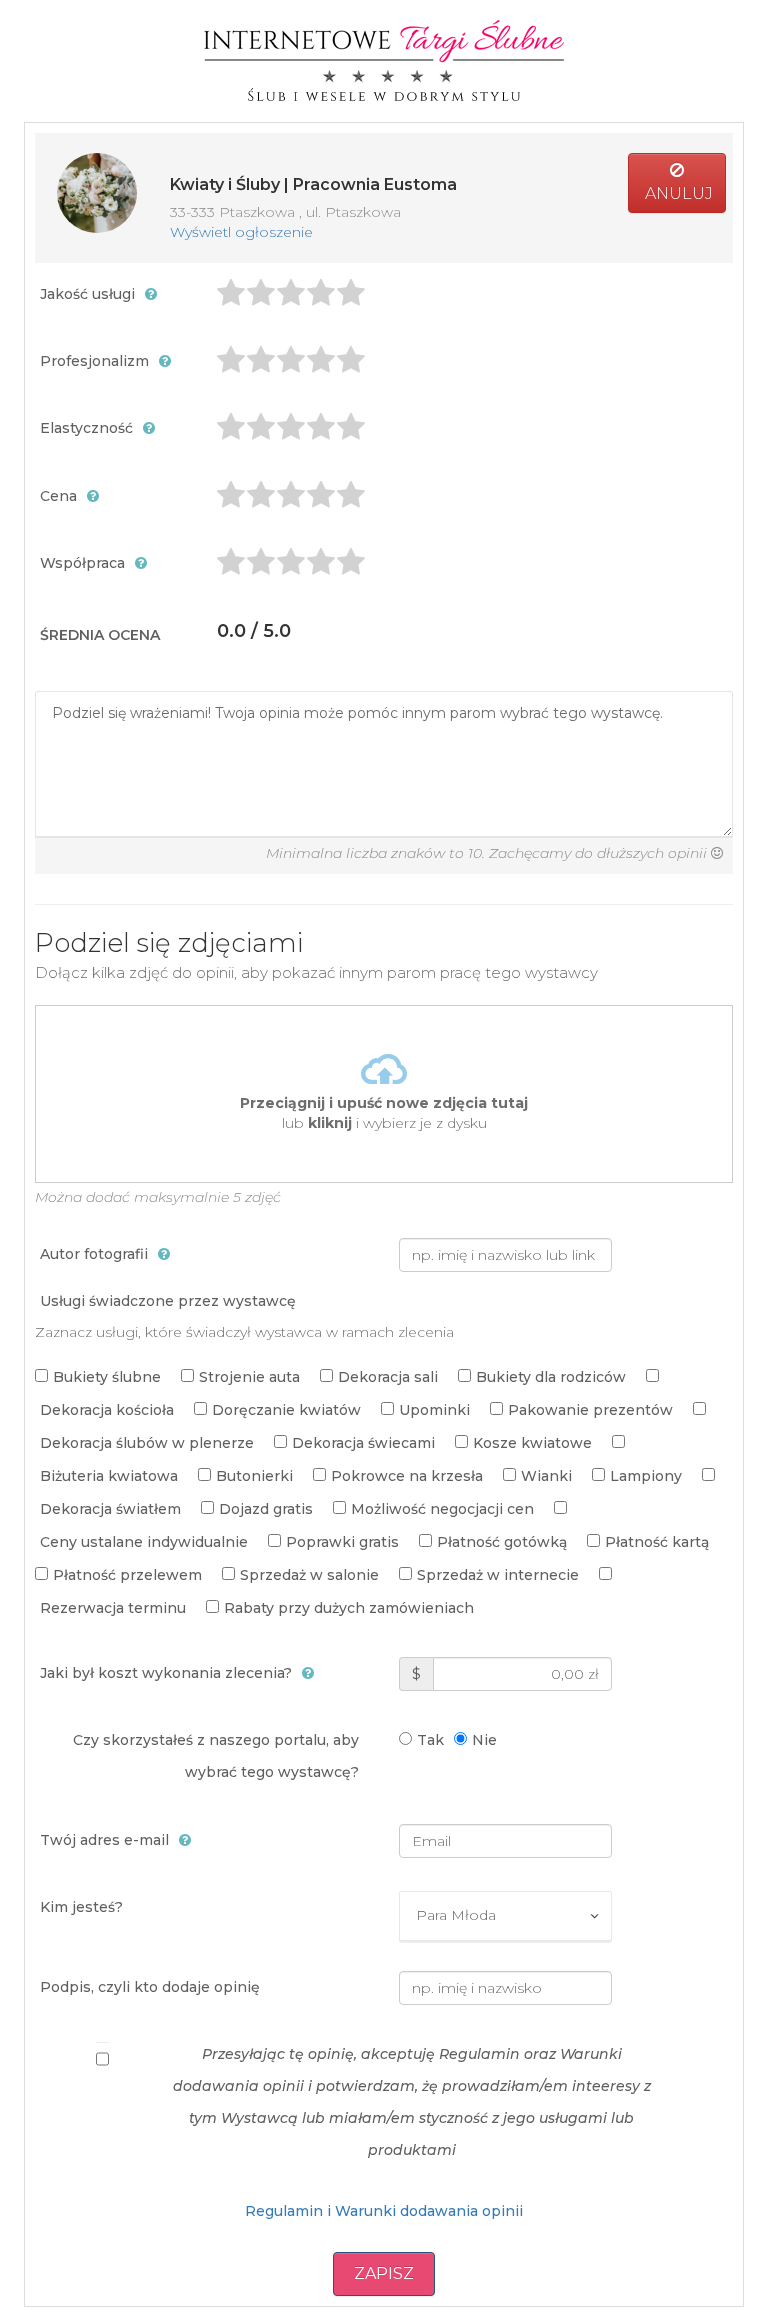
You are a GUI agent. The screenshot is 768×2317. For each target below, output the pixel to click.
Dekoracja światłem (110, 1509)
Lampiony (646, 1476)
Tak (430, 1740)
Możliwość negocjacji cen (442, 1509)
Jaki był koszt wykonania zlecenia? (166, 1673)
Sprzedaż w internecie (498, 1575)
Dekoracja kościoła (107, 1410)
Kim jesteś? (81, 1907)
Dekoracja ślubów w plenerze (147, 1443)
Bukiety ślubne (107, 1377)
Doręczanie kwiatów (286, 1410)
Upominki (434, 1410)
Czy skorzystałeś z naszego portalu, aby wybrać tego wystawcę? (216, 1756)
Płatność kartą (657, 1542)
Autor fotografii (94, 1254)
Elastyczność (86, 428)
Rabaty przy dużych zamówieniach (349, 1608)
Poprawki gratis (342, 1542)
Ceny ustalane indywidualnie (144, 1542)
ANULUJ (677, 193)
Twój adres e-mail (104, 1840)
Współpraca (82, 563)
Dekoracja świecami (363, 1443)
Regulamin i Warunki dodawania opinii (384, 2211)
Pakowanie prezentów (590, 1410)
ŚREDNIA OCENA (100, 635)
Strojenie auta (249, 1377)
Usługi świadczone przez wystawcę (168, 1301)
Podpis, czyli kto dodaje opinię (150, 1987)
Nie (484, 1740)
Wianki (546, 1476)
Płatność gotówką (502, 1542)
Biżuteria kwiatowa (109, 1476)
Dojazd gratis (266, 1509)
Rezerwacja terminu (113, 1608)
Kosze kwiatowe (532, 1443)
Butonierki (254, 1476)
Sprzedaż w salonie (309, 1575)
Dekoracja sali (388, 1377)
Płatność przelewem (127, 1575)
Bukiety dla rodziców (551, 1377)
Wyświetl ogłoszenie (241, 232)
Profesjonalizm (94, 361)
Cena (58, 496)
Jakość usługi (87, 294)
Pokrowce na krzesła (407, 1476)
